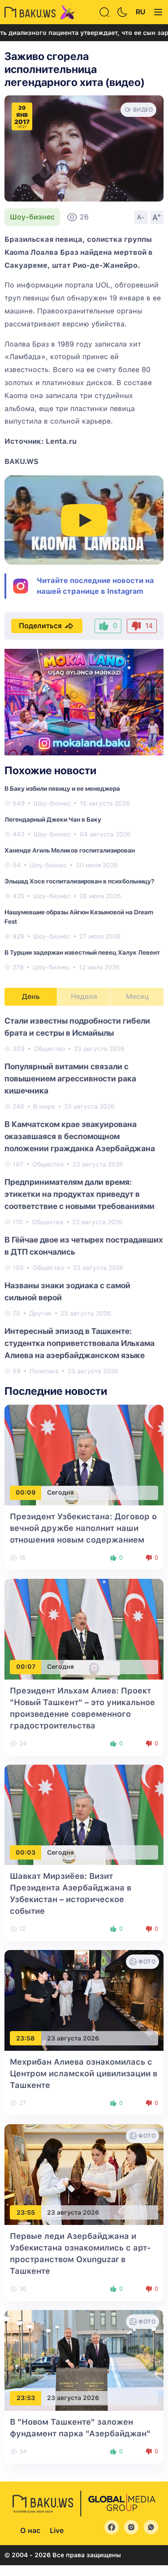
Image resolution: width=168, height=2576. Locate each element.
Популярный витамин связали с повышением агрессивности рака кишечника (70, 1078)
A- (141, 217)
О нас (30, 2531)
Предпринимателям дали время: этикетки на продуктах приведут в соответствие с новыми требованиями (80, 1194)
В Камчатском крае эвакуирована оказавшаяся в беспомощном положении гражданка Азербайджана (80, 1136)
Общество (49, 1049)
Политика (44, 1371)
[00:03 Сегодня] (84, 1814)
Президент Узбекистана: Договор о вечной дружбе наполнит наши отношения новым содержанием (83, 1528)
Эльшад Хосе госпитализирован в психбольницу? (79, 881)
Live (57, 2531)
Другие (40, 1313)
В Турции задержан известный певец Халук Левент (82, 952)
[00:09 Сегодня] (84, 1455)
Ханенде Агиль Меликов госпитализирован (70, 850)
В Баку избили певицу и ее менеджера (62, 789)
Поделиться (40, 626)
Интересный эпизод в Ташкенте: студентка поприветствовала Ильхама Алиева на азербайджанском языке (80, 1343)
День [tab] (31, 997)
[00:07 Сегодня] (84, 1628)
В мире (44, 1106)
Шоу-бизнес (32, 217)
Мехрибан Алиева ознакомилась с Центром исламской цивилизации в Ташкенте (84, 2073)
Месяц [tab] (137, 997)
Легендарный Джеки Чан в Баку (53, 819)
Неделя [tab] (84, 997)
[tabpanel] (84, 1195)
